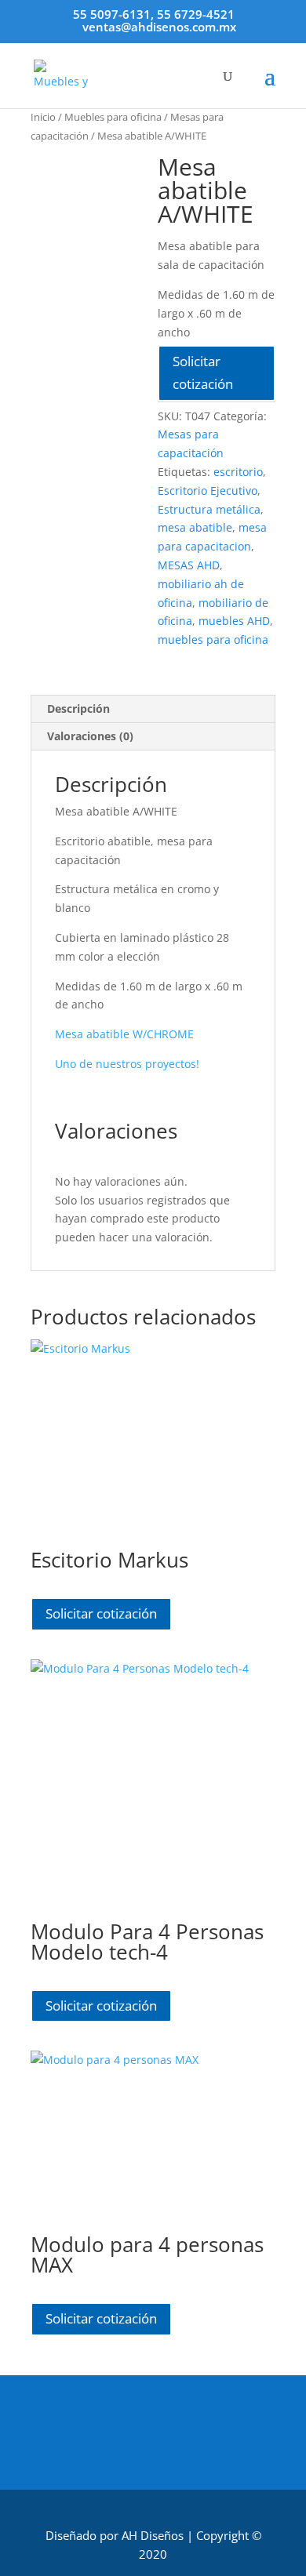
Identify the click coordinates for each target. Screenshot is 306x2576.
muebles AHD (234, 621)
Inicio (43, 117)
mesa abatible (195, 527)
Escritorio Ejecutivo (208, 490)
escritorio (238, 472)
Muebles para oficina (113, 117)
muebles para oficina (213, 639)
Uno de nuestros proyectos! (127, 1064)
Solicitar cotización (203, 372)
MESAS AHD (189, 565)
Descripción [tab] (78, 708)
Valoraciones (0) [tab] (90, 736)
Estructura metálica (209, 509)
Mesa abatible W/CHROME (124, 1034)
